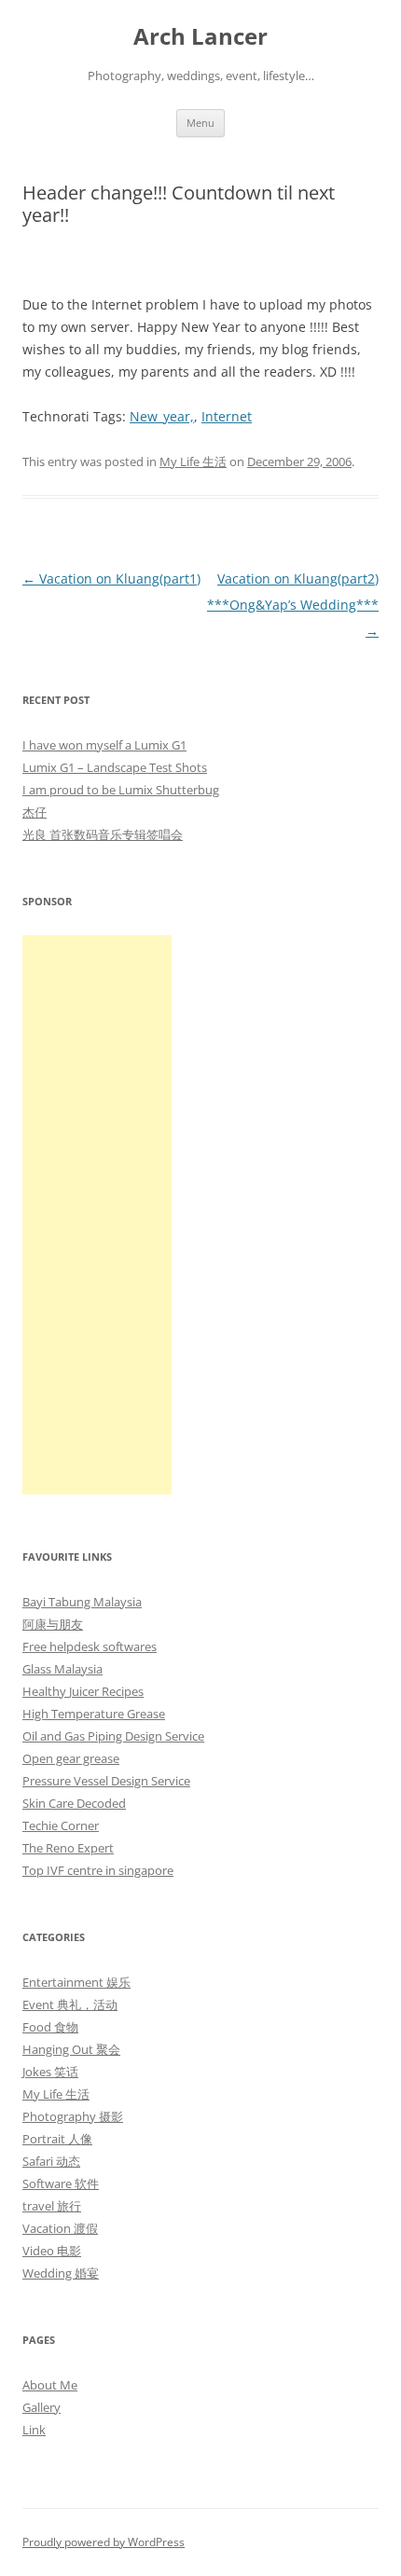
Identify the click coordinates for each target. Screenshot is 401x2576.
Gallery (41, 2407)
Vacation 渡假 (60, 2228)
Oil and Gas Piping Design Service (113, 1736)
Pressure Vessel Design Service (106, 1781)
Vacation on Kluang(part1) (111, 579)
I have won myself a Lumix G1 (104, 745)
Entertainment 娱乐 (76, 1982)
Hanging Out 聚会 (71, 2049)
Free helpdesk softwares (90, 1646)
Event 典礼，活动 (70, 2004)
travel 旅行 (52, 2206)
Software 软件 (61, 2183)
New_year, (162, 416)
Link (34, 2430)
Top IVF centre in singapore (98, 1870)
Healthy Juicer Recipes (83, 1691)
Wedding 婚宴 (61, 2273)
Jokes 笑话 (50, 2072)
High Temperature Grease (94, 1714)
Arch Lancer (200, 37)
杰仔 (35, 812)
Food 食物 (50, 2027)
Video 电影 (52, 2251)
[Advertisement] (97, 1215)
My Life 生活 (193, 461)
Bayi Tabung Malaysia (82, 1602)
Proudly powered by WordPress (104, 2542)
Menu (200, 123)
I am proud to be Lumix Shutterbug (121, 790)
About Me (50, 2385)
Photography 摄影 (73, 2116)
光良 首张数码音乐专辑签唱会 (103, 834)
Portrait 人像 (57, 2139)
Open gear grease (71, 1758)
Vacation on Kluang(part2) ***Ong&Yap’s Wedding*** (293, 605)
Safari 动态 (51, 2161)
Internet (227, 416)
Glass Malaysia (62, 1669)
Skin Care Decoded (74, 1803)
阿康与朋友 (53, 1624)
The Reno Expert (68, 1848)
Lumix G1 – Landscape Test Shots (115, 767)
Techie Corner (61, 1825)
